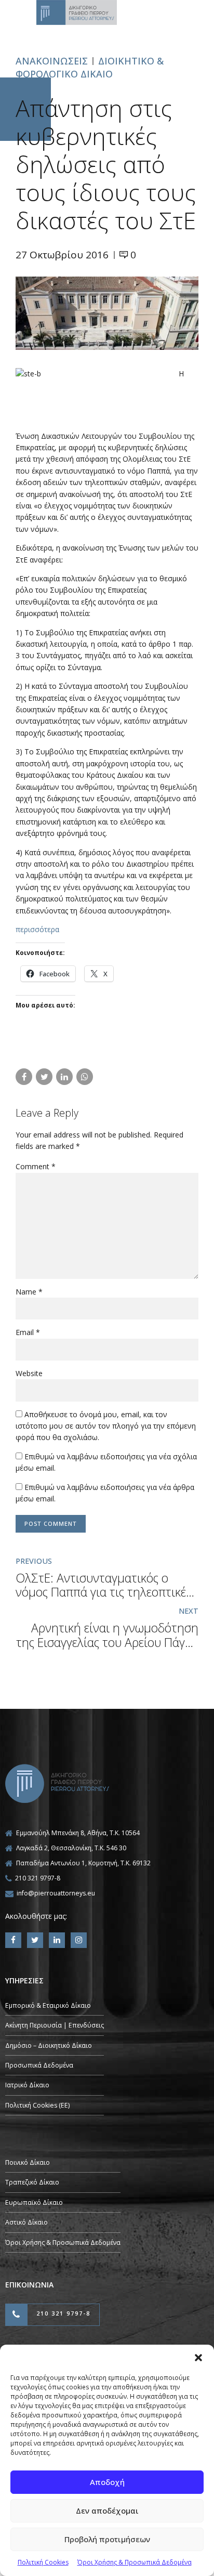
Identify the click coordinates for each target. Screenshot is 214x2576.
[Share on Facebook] (24, 1077)
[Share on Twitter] (44, 1077)
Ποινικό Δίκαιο (28, 2162)
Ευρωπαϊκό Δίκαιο (34, 2202)
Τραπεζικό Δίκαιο (32, 2182)
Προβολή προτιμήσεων (107, 2539)
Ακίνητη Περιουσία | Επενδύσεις (55, 2025)
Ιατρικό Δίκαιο (27, 2085)
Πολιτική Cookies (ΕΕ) (37, 2105)
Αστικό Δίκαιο (26, 2222)
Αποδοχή (107, 2482)
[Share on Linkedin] (64, 1077)
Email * (28, 1332)
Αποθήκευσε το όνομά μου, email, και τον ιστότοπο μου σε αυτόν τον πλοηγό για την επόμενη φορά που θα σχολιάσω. (106, 1426)
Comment (36, 1166)
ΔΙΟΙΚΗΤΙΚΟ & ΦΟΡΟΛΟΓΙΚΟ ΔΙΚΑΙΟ (90, 67)
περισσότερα (37, 929)
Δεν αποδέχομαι (107, 2510)
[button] (198, 2358)
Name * (29, 1292)
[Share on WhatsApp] (85, 1077)
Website (29, 1373)
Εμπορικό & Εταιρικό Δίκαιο (48, 2005)
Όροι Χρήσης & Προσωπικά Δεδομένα (135, 2562)
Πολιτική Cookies (43, 2562)
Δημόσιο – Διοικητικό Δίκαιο (49, 2045)
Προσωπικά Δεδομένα (39, 2065)
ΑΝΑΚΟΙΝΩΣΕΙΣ (52, 61)
